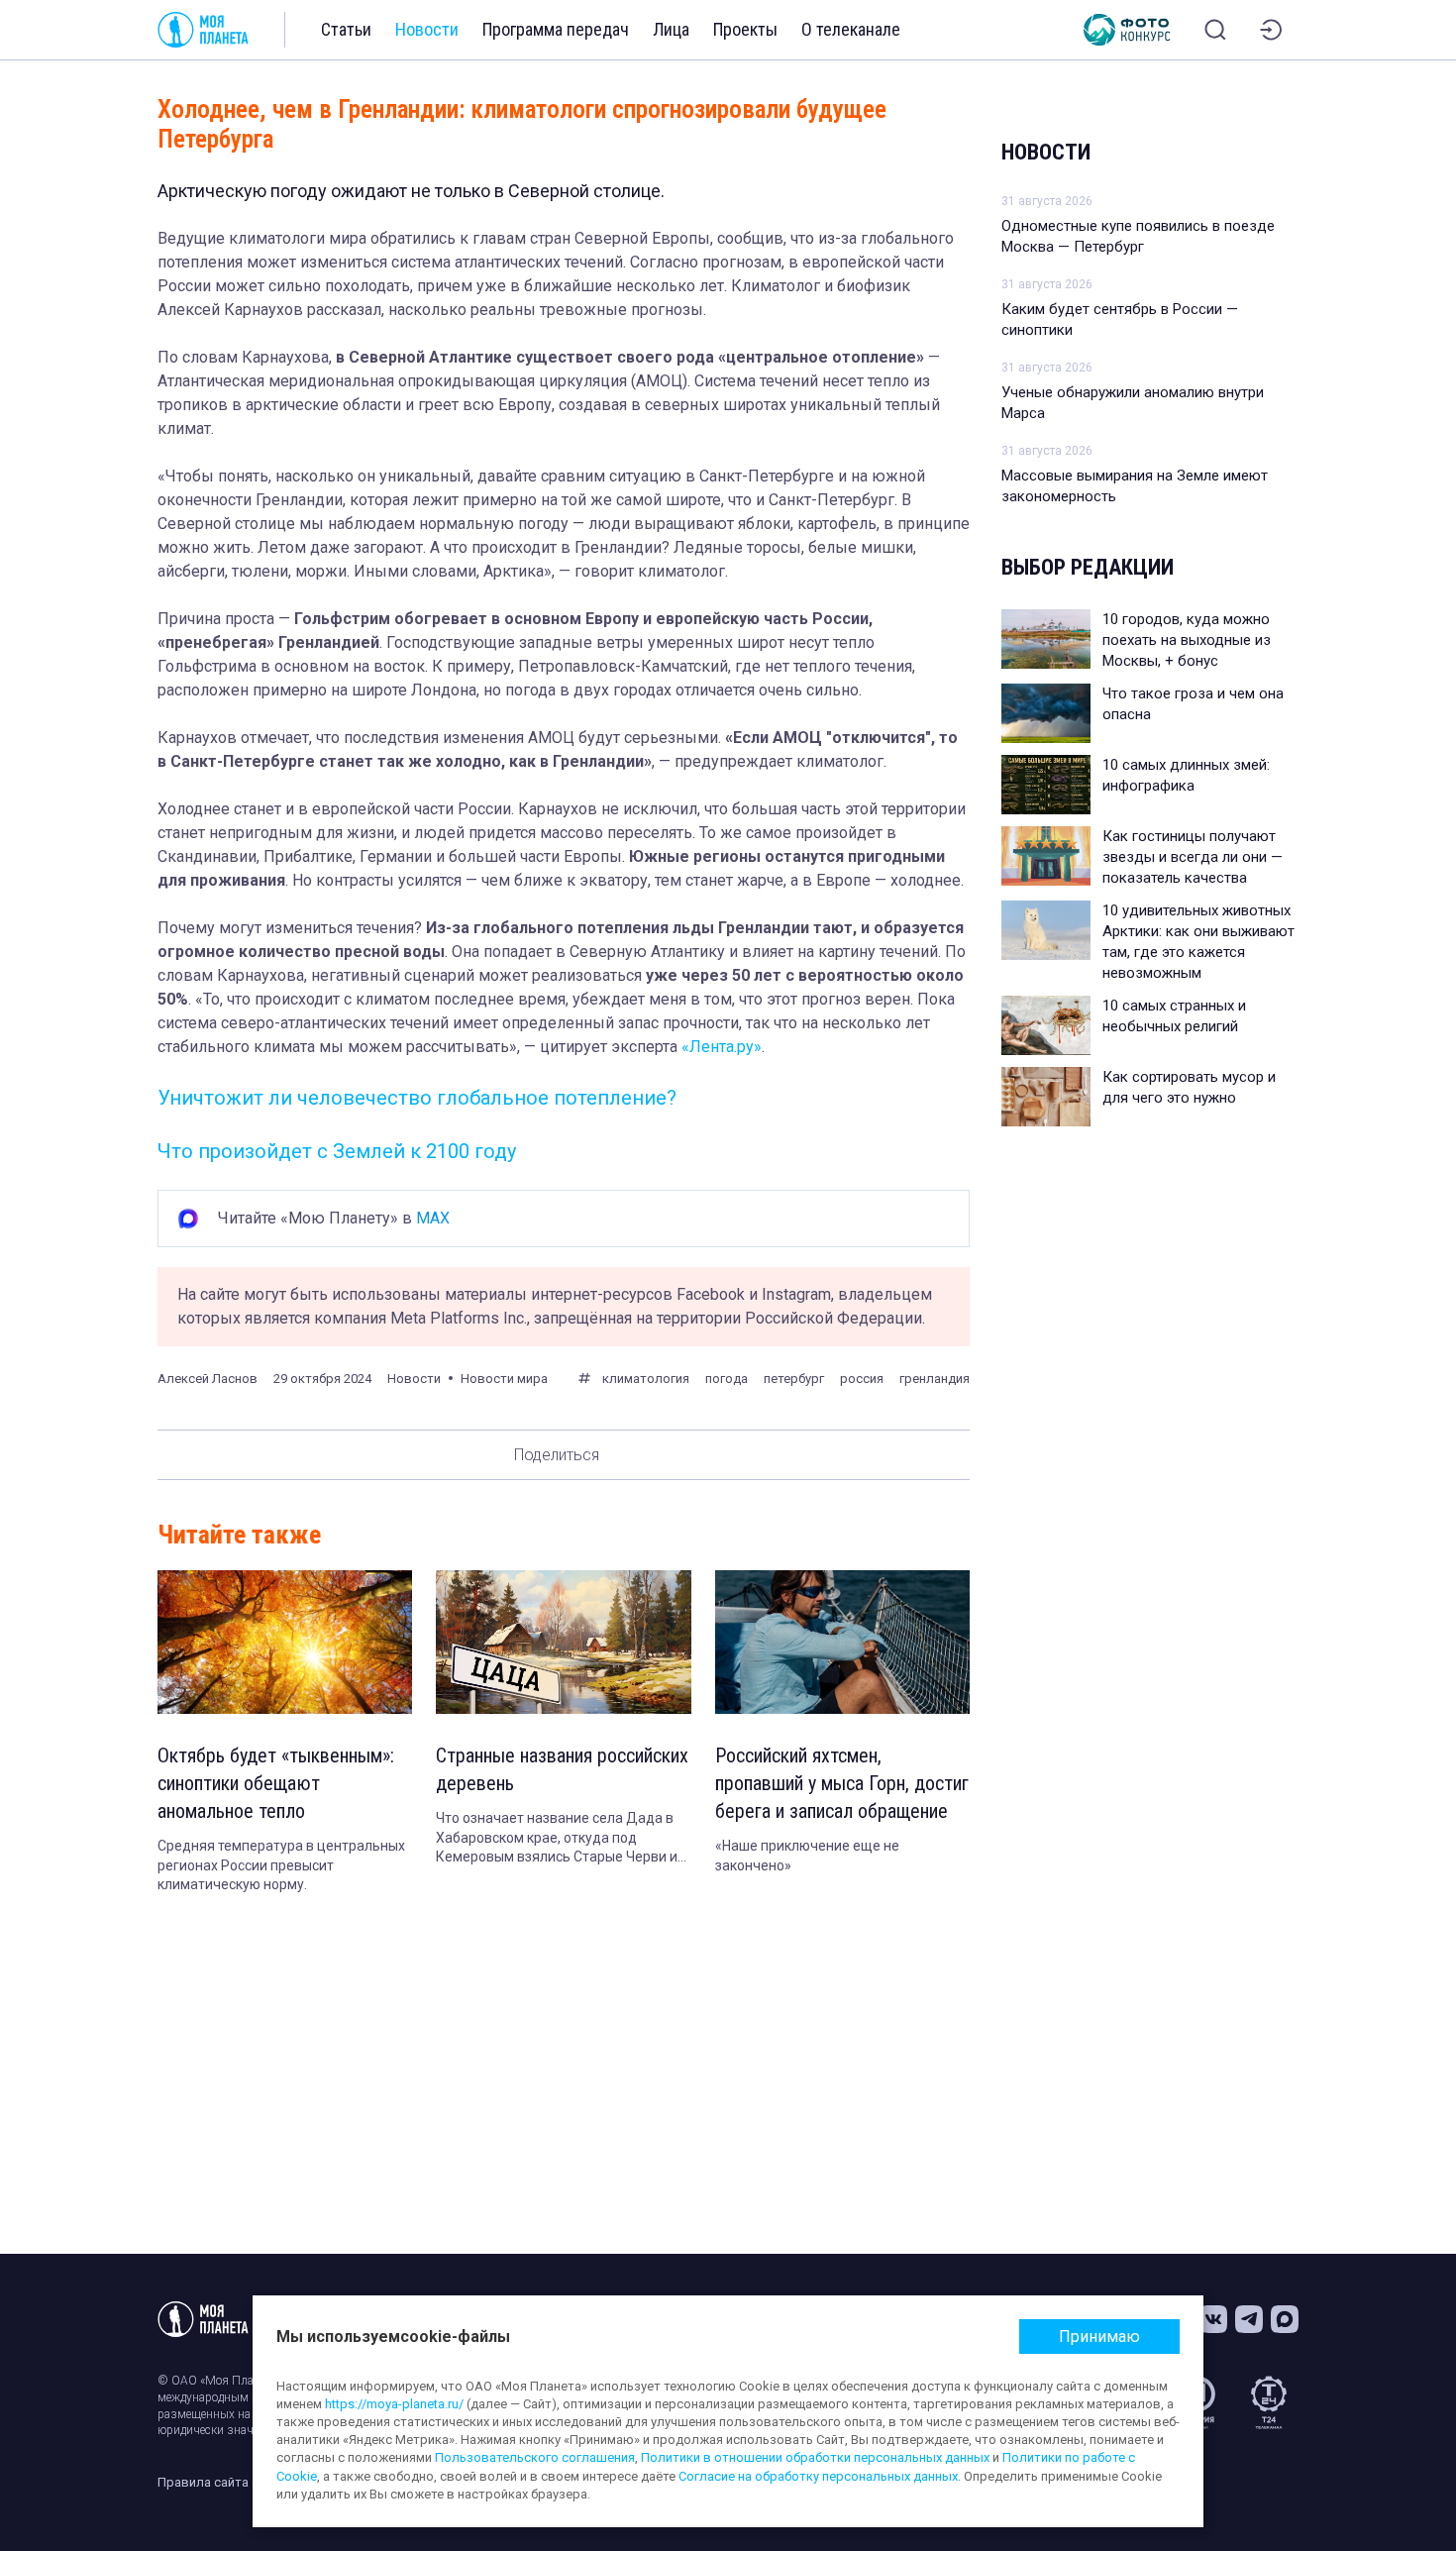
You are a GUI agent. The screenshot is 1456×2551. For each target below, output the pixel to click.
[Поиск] (1215, 30)
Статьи (346, 29)
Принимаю (1099, 2337)
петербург (794, 1379)
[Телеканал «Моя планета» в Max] (1285, 2319)
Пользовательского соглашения (535, 2457)
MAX (433, 1218)
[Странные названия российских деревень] (563, 1642)
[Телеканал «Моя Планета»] (203, 30)
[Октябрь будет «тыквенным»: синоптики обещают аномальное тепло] (285, 1642)
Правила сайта (203, 2482)
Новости (427, 29)
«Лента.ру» (722, 1047)
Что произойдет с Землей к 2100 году (337, 1151)
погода (727, 1379)
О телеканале (851, 29)
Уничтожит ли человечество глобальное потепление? (417, 1098)
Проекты (745, 29)
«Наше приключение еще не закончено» (807, 1856)
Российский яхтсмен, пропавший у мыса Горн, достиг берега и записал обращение (842, 1783)
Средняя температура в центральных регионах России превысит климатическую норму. (281, 1865)
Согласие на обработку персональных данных (818, 2476)
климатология (646, 1379)
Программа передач (556, 29)
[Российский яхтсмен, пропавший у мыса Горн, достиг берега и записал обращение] (842, 1642)
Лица (671, 29)
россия (862, 1379)
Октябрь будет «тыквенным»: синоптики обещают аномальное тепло (276, 1783)
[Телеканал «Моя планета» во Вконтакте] (1213, 2319)
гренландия (935, 1379)
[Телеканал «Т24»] (1269, 2402)
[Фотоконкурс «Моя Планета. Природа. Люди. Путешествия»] (1127, 30)
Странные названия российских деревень (562, 1769)
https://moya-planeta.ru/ (394, 2404)
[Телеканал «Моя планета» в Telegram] (1249, 2319)
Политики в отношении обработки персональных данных (815, 2457)
